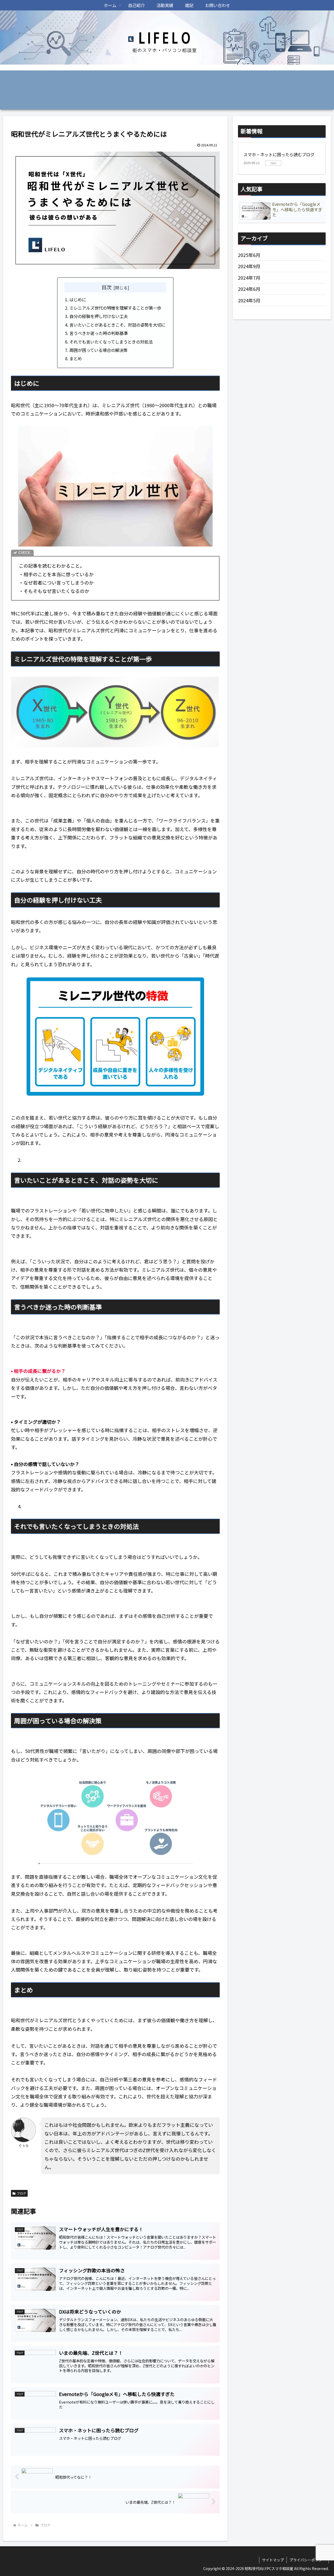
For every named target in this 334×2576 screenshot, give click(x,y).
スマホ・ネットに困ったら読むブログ (279, 154)
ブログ (21, 2193)
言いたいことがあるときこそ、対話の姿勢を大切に (117, 325)
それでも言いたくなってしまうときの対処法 (111, 342)
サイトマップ (273, 2560)
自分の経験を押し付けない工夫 (99, 316)
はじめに (78, 299)
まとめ (76, 358)
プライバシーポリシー (308, 2560)
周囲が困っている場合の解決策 (99, 350)
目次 (106, 287)
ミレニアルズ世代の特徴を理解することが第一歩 (115, 308)
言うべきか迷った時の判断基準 (99, 333)
